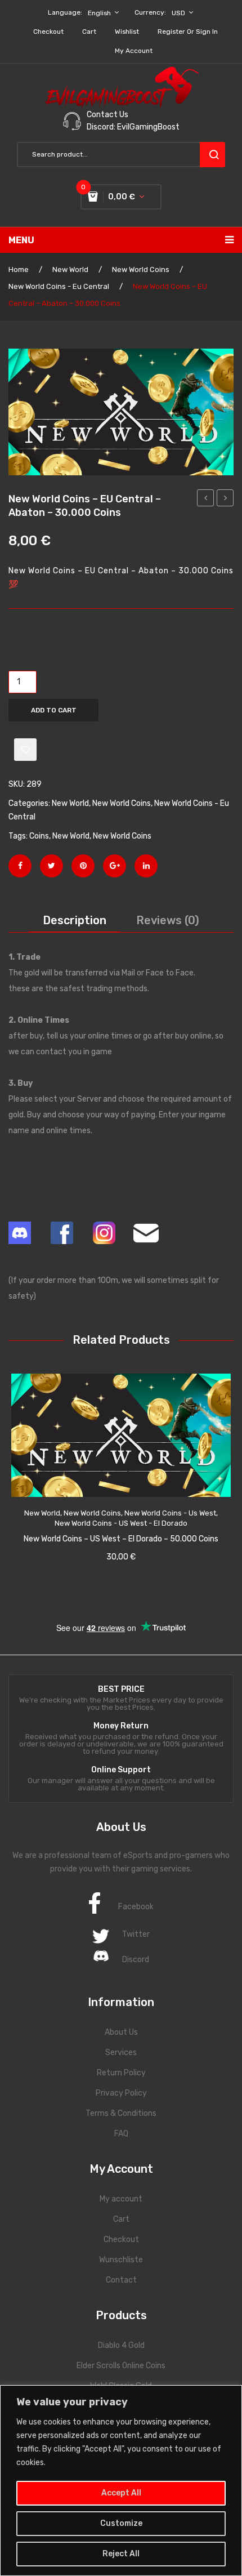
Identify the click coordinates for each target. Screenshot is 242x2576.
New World (70, 269)
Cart (89, 32)
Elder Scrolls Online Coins (121, 2366)
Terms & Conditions (121, 2113)
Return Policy (121, 2073)
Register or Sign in (188, 32)
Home (19, 269)
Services (121, 2053)
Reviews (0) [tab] (168, 920)
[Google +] (115, 866)
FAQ (121, 2134)
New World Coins (141, 269)
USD (178, 13)
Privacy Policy (121, 2093)
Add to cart (54, 710)
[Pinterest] (83, 866)
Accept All (121, 2493)
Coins (39, 836)
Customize (121, 2523)
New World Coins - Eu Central (59, 286)
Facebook (136, 1907)
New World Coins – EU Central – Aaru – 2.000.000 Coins (206, 500)
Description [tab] (75, 920)
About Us (121, 2032)
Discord (136, 1960)
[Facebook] (20, 866)
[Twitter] (51, 866)
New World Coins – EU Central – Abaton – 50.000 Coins (225, 500)
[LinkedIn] (146, 866)
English (99, 13)
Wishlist (127, 32)
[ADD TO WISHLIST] (25, 750)
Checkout (48, 32)
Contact (121, 2280)
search (212, 155)
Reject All (121, 2554)
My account (134, 51)
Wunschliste (121, 2260)
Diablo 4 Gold (121, 2345)
